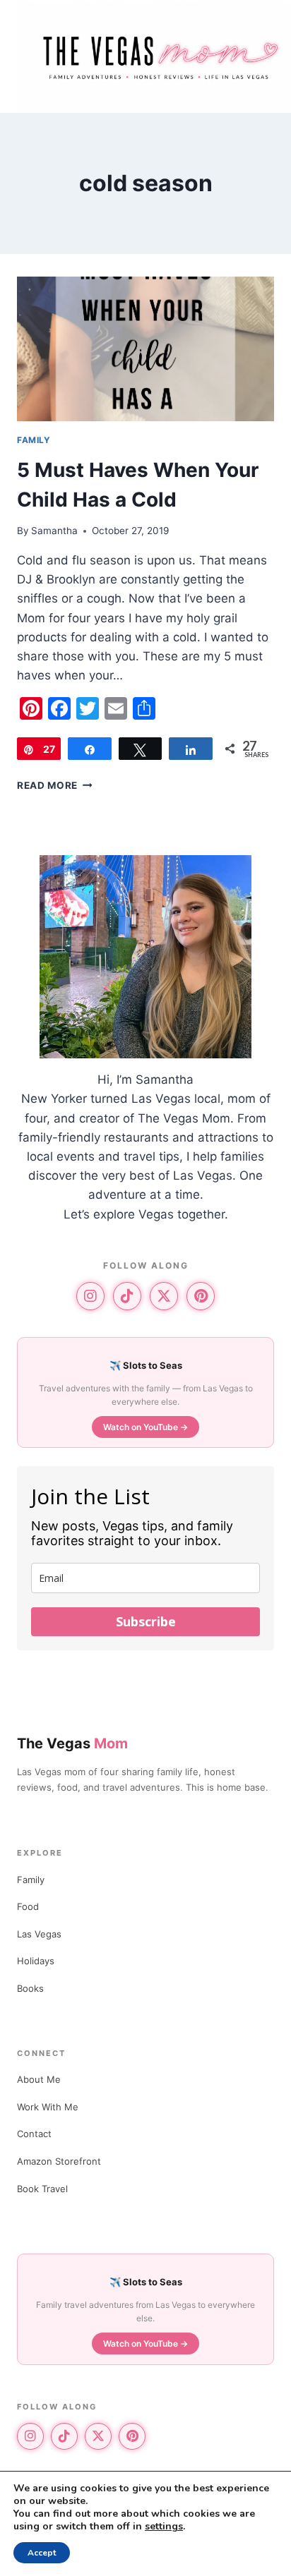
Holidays (36, 1961)
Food (28, 1906)
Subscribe (146, 1621)
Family (31, 1880)
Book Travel (42, 2189)
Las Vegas (39, 1934)
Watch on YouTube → (145, 1427)
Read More (55, 785)
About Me (39, 2079)
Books (30, 1988)
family (34, 440)
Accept (42, 2553)
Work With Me (48, 2107)
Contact (34, 2134)
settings (164, 2527)
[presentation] (145, 349)
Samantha (54, 531)
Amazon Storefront (59, 2161)
